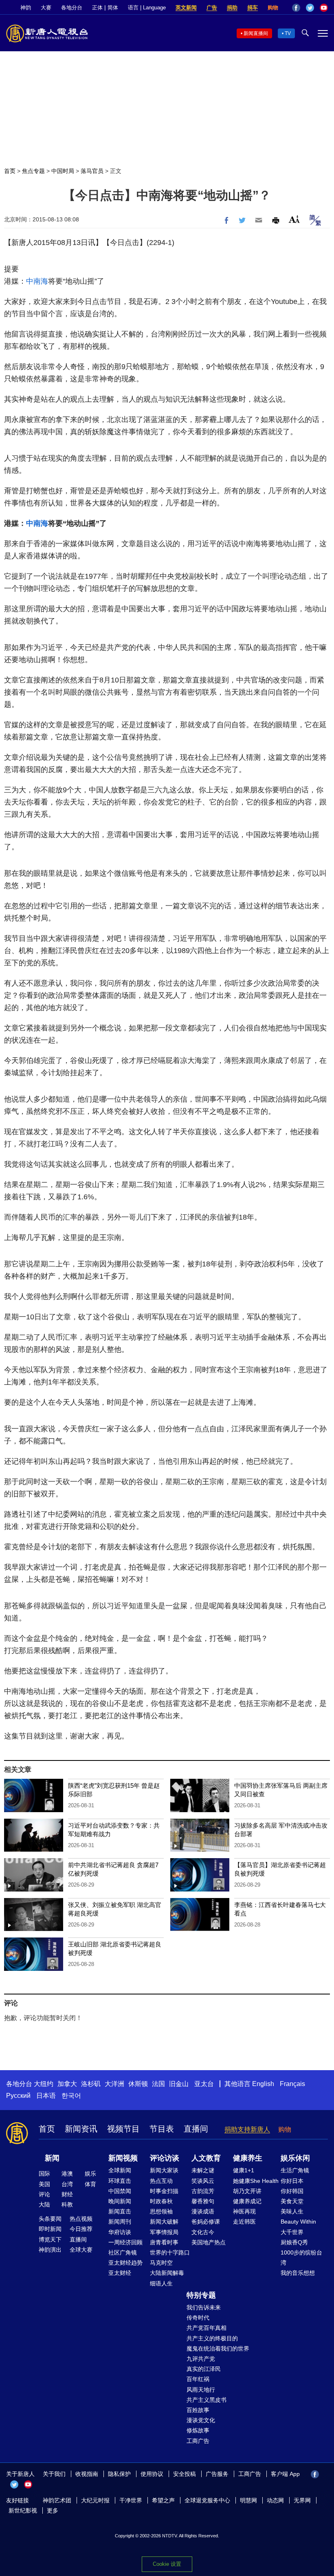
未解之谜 (203, 2170)
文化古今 (203, 2232)
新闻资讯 (81, 2129)
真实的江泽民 (204, 2369)
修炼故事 (198, 2430)
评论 (44, 2194)
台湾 (67, 2184)
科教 (67, 2204)
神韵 (26, 8)
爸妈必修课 (206, 2222)
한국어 (71, 2096)
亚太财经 (120, 2273)
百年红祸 (198, 2379)
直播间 (196, 2129)
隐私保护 (119, 2474)
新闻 (52, 2158)
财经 (67, 2194)
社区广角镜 (123, 2252)
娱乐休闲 (295, 2158)
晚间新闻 (120, 2201)
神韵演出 (50, 2250)
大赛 (46, 8)
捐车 (253, 8)
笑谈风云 (203, 2181)
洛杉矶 (91, 2084)
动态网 (275, 2500)
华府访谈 (120, 2232)
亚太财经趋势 (125, 2263)
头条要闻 (50, 2219)
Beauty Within (298, 2222)
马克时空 (161, 2263)
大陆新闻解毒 (167, 2273)
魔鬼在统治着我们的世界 (218, 2349)
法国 (158, 2084)
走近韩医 (244, 2222)
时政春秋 (161, 2201)
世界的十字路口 (170, 2252)
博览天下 (50, 2239)
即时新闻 (50, 2229)
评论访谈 (165, 2158)
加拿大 (67, 2084)
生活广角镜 (295, 2170)
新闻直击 (120, 2211)
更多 (53, 2510)
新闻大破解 (164, 2222)
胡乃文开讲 (247, 2191)
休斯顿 (138, 2084)
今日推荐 (81, 2229)
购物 (273, 8)
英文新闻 (186, 8)
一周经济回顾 (125, 2242)
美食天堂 (292, 2201)
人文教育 (206, 2158)
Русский (18, 2096)
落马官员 (92, 171)
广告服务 (217, 2474)
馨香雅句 (203, 2201)
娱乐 (90, 2174)
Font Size (294, 219)
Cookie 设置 (167, 2564)
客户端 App (285, 2474)
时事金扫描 (164, 2191)
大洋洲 (114, 2084)
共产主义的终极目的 (212, 2338)
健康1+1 (244, 2170)
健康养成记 (247, 2201)
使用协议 (152, 2474)
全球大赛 (81, 2250)
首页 (10, 171)
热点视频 (81, 2219)
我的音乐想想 (298, 2273)
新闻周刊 (120, 2222)
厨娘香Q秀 (294, 2242)
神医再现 (244, 2211)
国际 (44, 2174)
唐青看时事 (164, 2242)
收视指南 (87, 2474)
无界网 (302, 2500)
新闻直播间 (256, 33)
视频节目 (123, 2129)
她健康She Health (256, 2181)
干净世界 (131, 2500)
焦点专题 (33, 171)
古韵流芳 (203, 2191)
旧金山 (179, 2084)
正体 (97, 8)
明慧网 (248, 2500)
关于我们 (54, 2474)
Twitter (310, 8)
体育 (90, 2184)
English (263, 2084)
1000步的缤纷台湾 (301, 2258)
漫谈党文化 (201, 2420)
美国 (44, 2184)
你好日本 (292, 2181)
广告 (212, 8)
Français (292, 2084)
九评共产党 (201, 2359)
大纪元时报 (95, 2500)
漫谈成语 (203, 2211)
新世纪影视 (23, 2510)
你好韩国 (292, 2191)
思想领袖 (161, 2211)
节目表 (162, 2129)
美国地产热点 (209, 2242)
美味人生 (292, 2211)
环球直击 (120, 2181)
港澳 (67, 2174)
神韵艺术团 (57, 2500)
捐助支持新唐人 (247, 2129)
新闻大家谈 (164, 2170)
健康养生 (248, 2158)
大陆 (44, 2204)
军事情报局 (164, 2232)
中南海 (37, 281)
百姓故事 (198, 2410)
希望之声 (163, 2500)
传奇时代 (198, 2318)
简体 (113, 8)
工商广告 (198, 2441)
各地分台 (72, 8)
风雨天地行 (201, 2390)
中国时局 (63, 171)
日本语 (46, 2096)
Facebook (296, 8)
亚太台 (204, 2084)
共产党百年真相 (207, 2328)
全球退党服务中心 (207, 2500)
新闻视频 (123, 2158)
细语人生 (161, 2283)
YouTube (324, 8)
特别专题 (201, 2295)
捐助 (232, 8)
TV (288, 33)
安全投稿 (185, 2474)
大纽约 (44, 2084)
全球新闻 (120, 2170)
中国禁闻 (120, 2191)
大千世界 (292, 2232)
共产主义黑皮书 (207, 2400)
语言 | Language (147, 8)
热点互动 (161, 2181)
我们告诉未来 (204, 2307)
